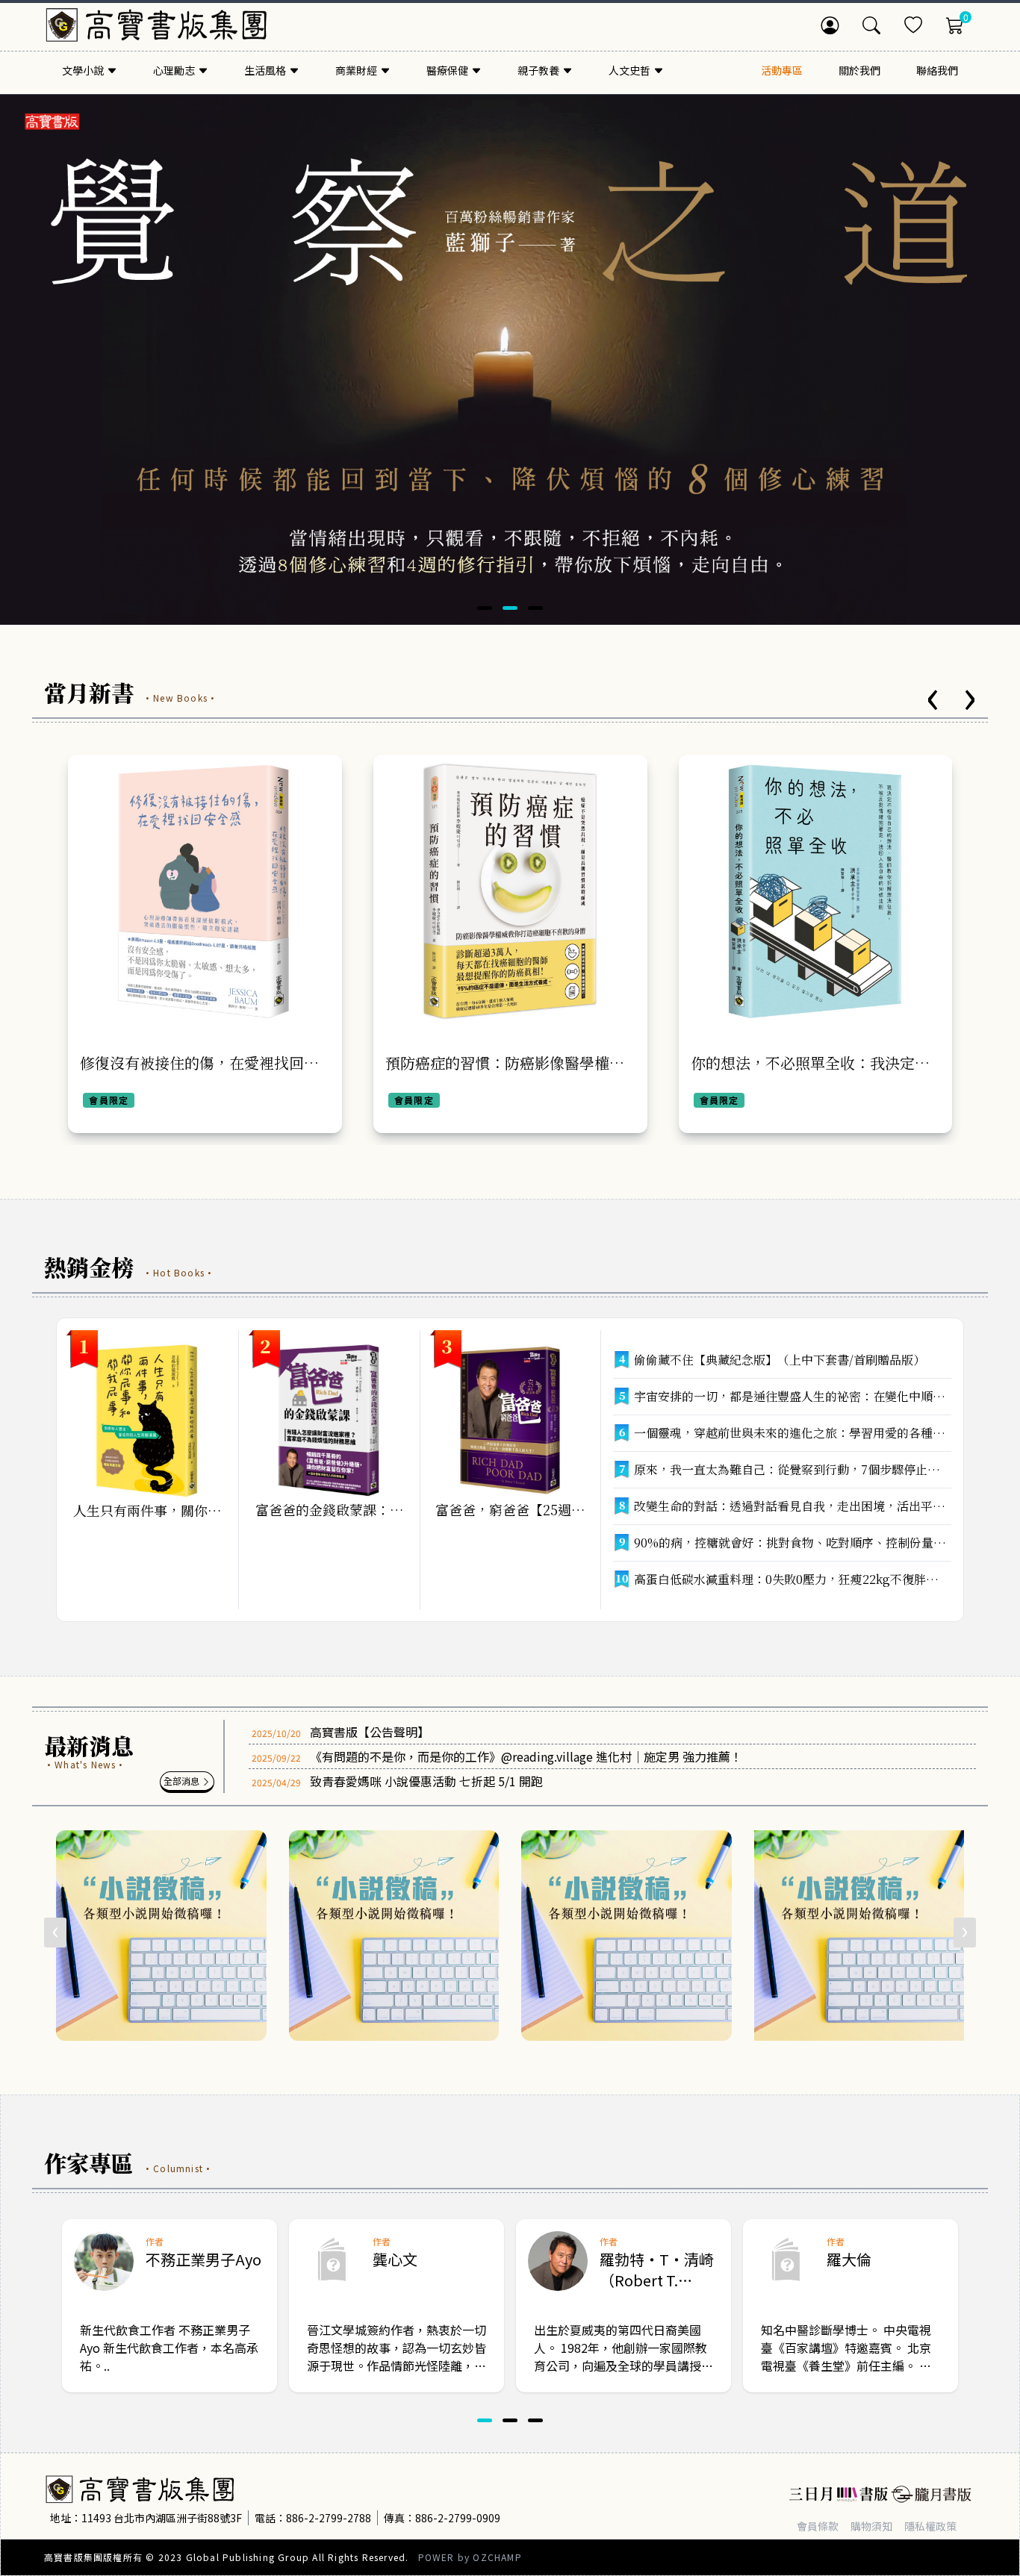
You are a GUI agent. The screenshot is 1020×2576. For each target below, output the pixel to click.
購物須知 (871, 2526)
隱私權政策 (930, 2526)
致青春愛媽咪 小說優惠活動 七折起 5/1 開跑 (426, 1781)
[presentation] (933, 700)
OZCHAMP (497, 2557)
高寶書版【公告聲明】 (370, 1732)
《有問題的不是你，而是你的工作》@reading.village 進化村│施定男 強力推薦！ (526, 1756)
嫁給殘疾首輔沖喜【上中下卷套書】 (809, 1063)
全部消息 (183, 1781)
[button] (485, 608)
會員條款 (818, 2526)
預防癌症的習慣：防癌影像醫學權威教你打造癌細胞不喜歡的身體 (199, 1073)
